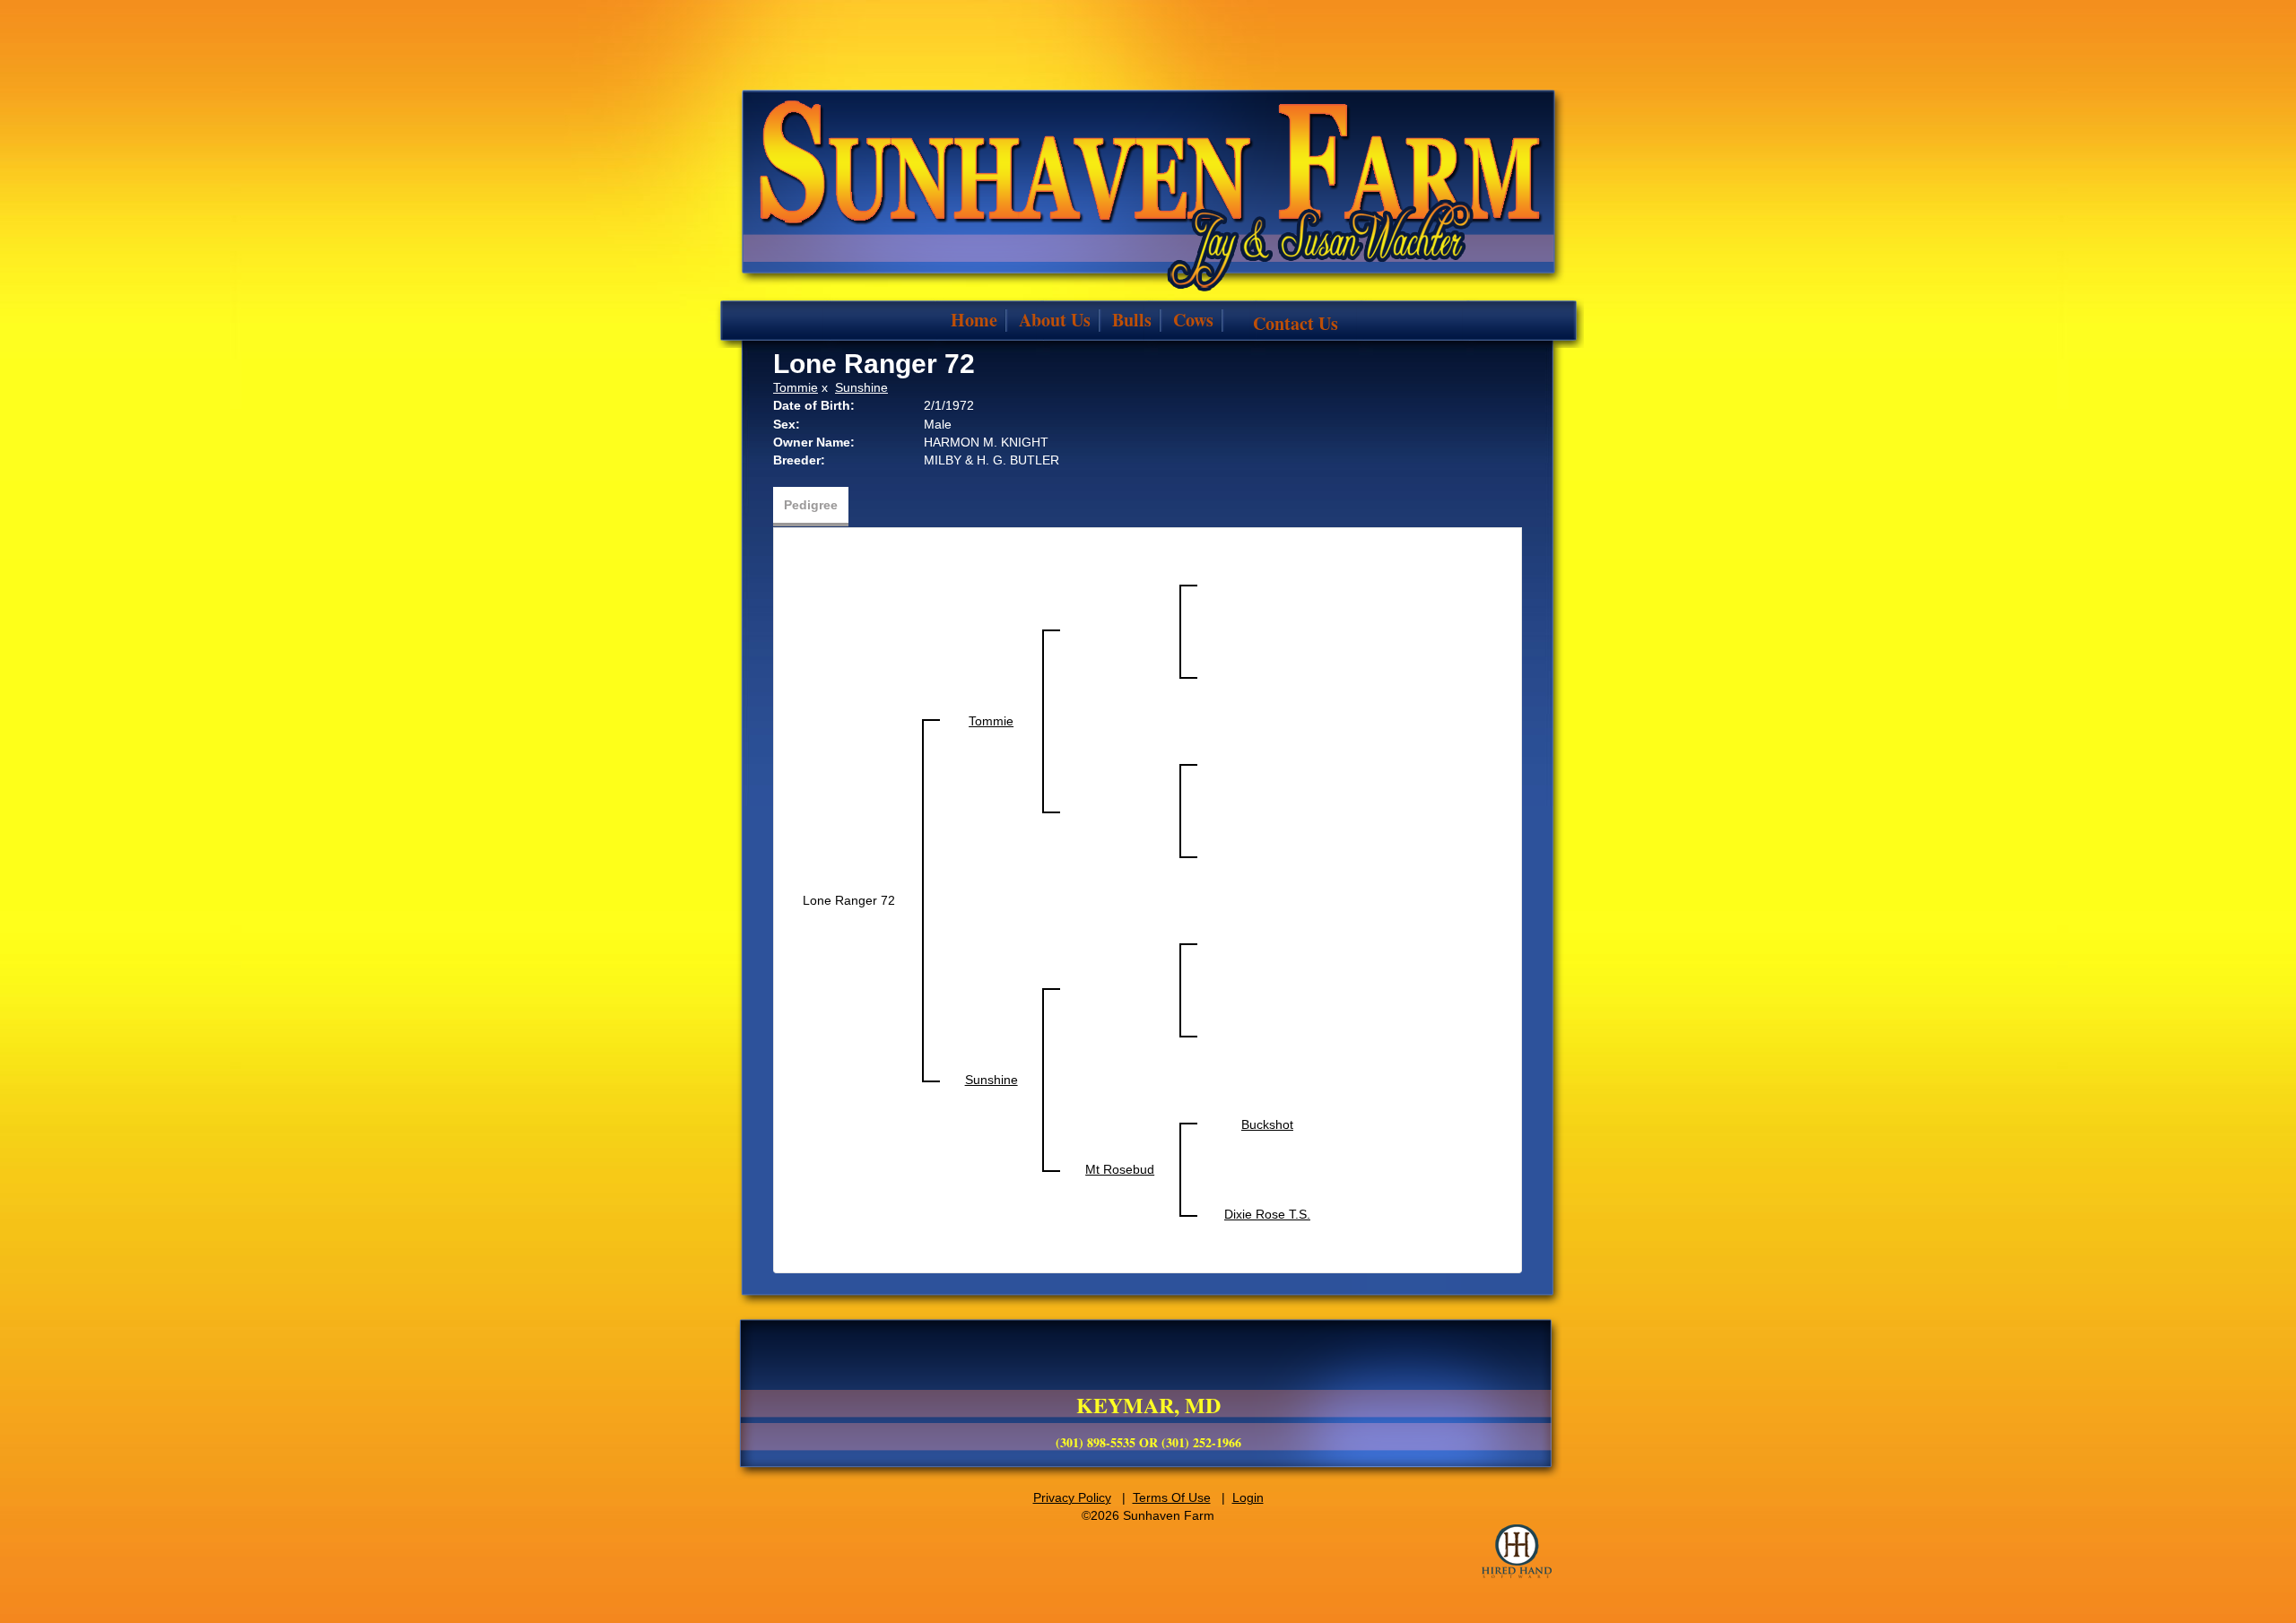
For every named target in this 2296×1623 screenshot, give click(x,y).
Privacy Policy (1072, 1497)
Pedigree (811, 505)
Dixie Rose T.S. (1267, 1214)
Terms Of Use (1172, 1497)
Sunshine (861, 387)
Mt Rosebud (1120, 1169)
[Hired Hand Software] (1517, 1551)
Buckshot (1267, 1124)
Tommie (796, 387)
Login (1248, 1497)
